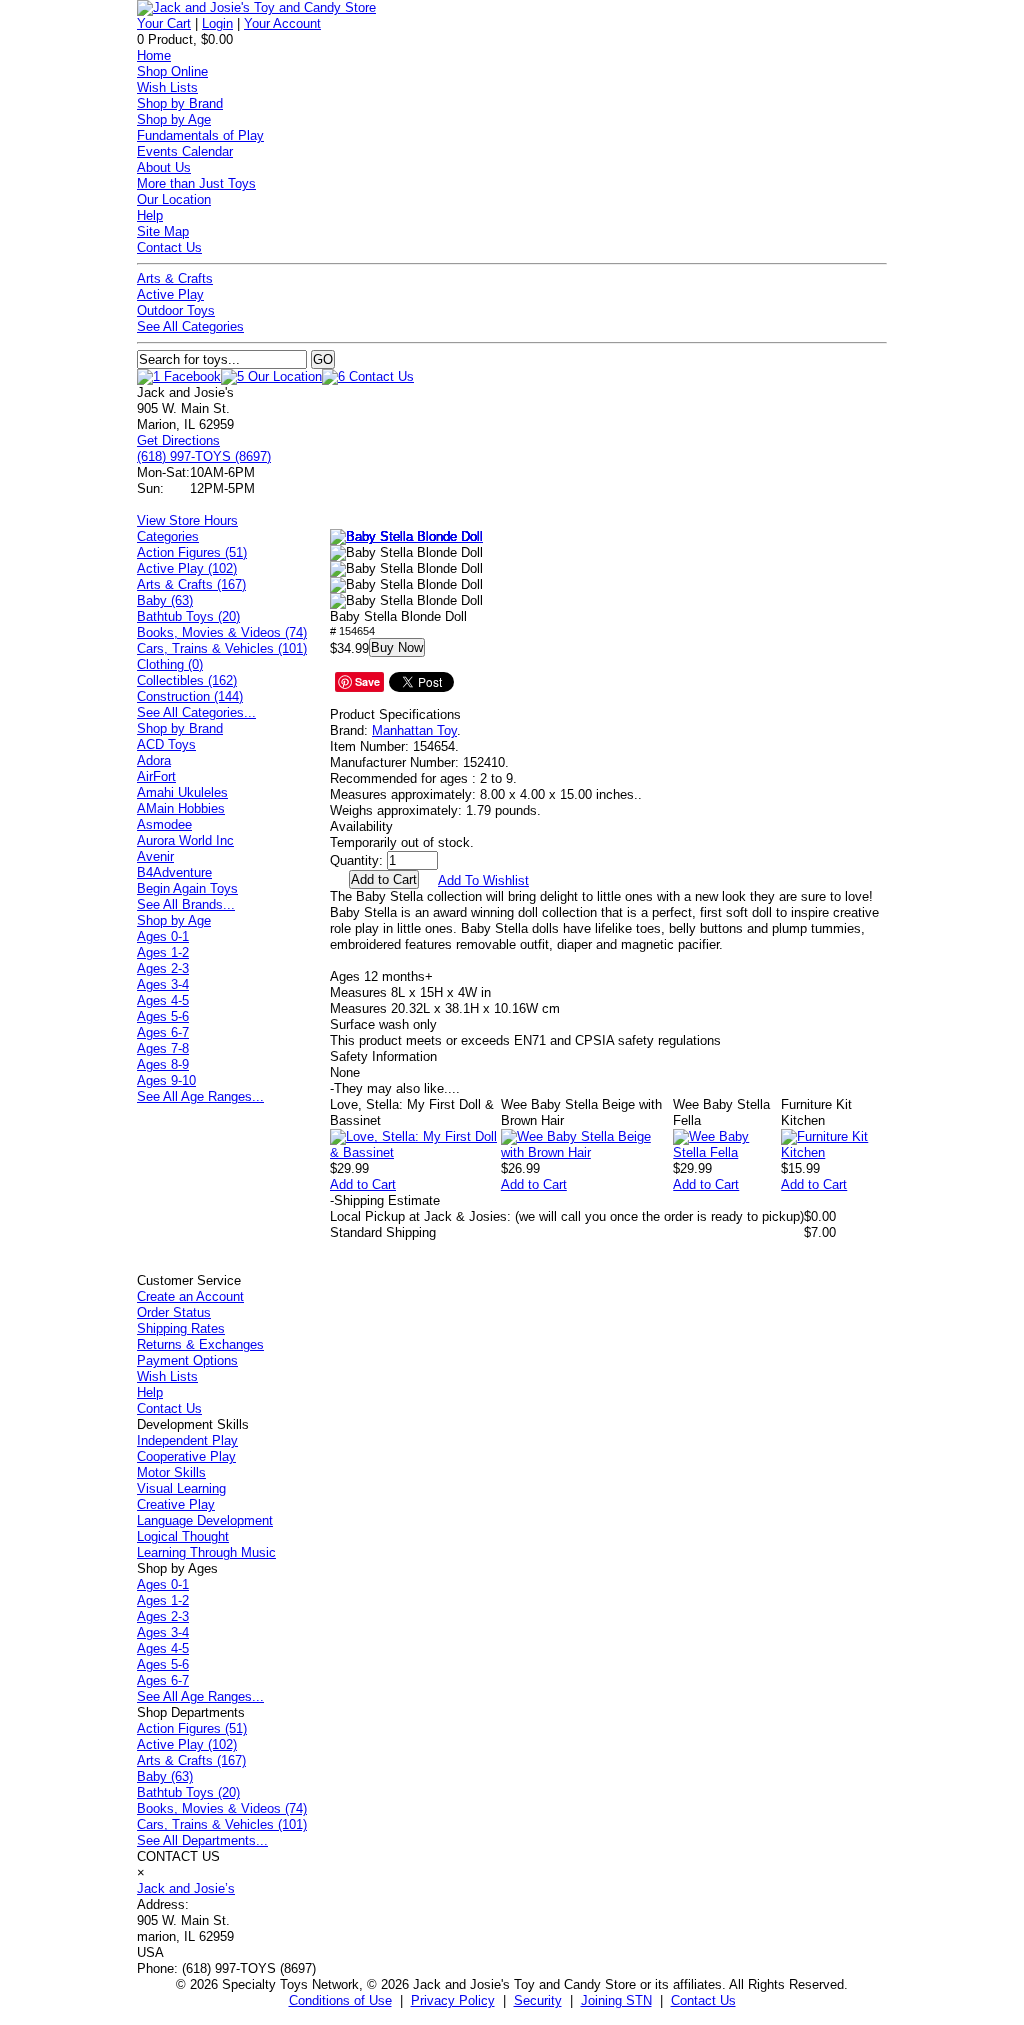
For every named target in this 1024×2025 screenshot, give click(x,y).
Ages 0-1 (163, 936)
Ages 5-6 (163, 1016)
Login (217, 23)
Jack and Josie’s (186, 1888)
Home (154, 55)
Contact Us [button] (703, 2000)
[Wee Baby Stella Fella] (727, 1152)
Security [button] (538, 2000)
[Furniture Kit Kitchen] (834, 1152)
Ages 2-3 (163, 968)
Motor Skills (171, 1472)
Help (150, 215)
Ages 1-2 (163, 952)
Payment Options (187, 1360)
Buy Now (397, 647)
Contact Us (169, 247)
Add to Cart (363, 1184)
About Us (164, 167)
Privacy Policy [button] (453, 2000)
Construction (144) (190, 696)
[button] (406, 537)
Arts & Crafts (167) (191, 584)
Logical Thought (183, 1536)
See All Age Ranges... (200, 1096)
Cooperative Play (186, 1456)
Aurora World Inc (185, 840)
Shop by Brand (180, 103)
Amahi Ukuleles (182, 792)
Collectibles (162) (187, 680)
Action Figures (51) (192, 552)
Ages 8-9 (163, 1064)
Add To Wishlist (483, 880)
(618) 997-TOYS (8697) (204, 456)
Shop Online (172, 71)
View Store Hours (187, 520)
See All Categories (190, 326)
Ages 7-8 (163, 1048)
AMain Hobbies (181, 808)
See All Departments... (202, 1840)
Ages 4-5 (163, 1000)
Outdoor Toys (176, 310)
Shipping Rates (181, 1328)
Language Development (205, 1520)
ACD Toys (166, 744)
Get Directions (178, 440)
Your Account (282, 23)
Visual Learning (181, 1488)
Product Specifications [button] (395, 714)
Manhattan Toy (414, 730)
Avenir (155, 856)
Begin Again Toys (187, 888)
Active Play (170, 294)
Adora (154, 760)
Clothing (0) (170, 664)
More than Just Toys (196, 183)
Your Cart (164, 23)
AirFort (156, 776)
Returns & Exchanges (200, 1344)
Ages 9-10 (166, 1080)
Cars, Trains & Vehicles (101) (222, 648)
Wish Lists (167, 87)
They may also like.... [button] (395, 1088)
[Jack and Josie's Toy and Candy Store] (256, 7)
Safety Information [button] (383, 1056)
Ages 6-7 (163, 1032)
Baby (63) (165, 600)
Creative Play (176, 1504)
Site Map (163, 231)
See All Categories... (196, 712)
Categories (168, 536)
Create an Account (190, 1296)
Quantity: (356, 860)
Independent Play (187, 1440)
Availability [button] (361, 826)
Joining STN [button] (616, 2000)
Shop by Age (174, 119)
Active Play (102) (187, 568)
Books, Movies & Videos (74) (222, 632)
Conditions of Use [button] (340, 2000)
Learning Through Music (206, 1552)
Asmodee (164, 824)
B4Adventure (174, 872)
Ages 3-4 (163, 984)
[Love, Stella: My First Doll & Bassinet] (415, 1152)
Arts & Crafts (175, 278)
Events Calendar (185, 151)
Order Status (174, 1312)
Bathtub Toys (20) (188, 616)
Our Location (174, 199)
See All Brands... (186, 904)
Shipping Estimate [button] (385, 1200)
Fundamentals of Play (200, 135)
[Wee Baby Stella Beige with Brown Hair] (587, 1152)
